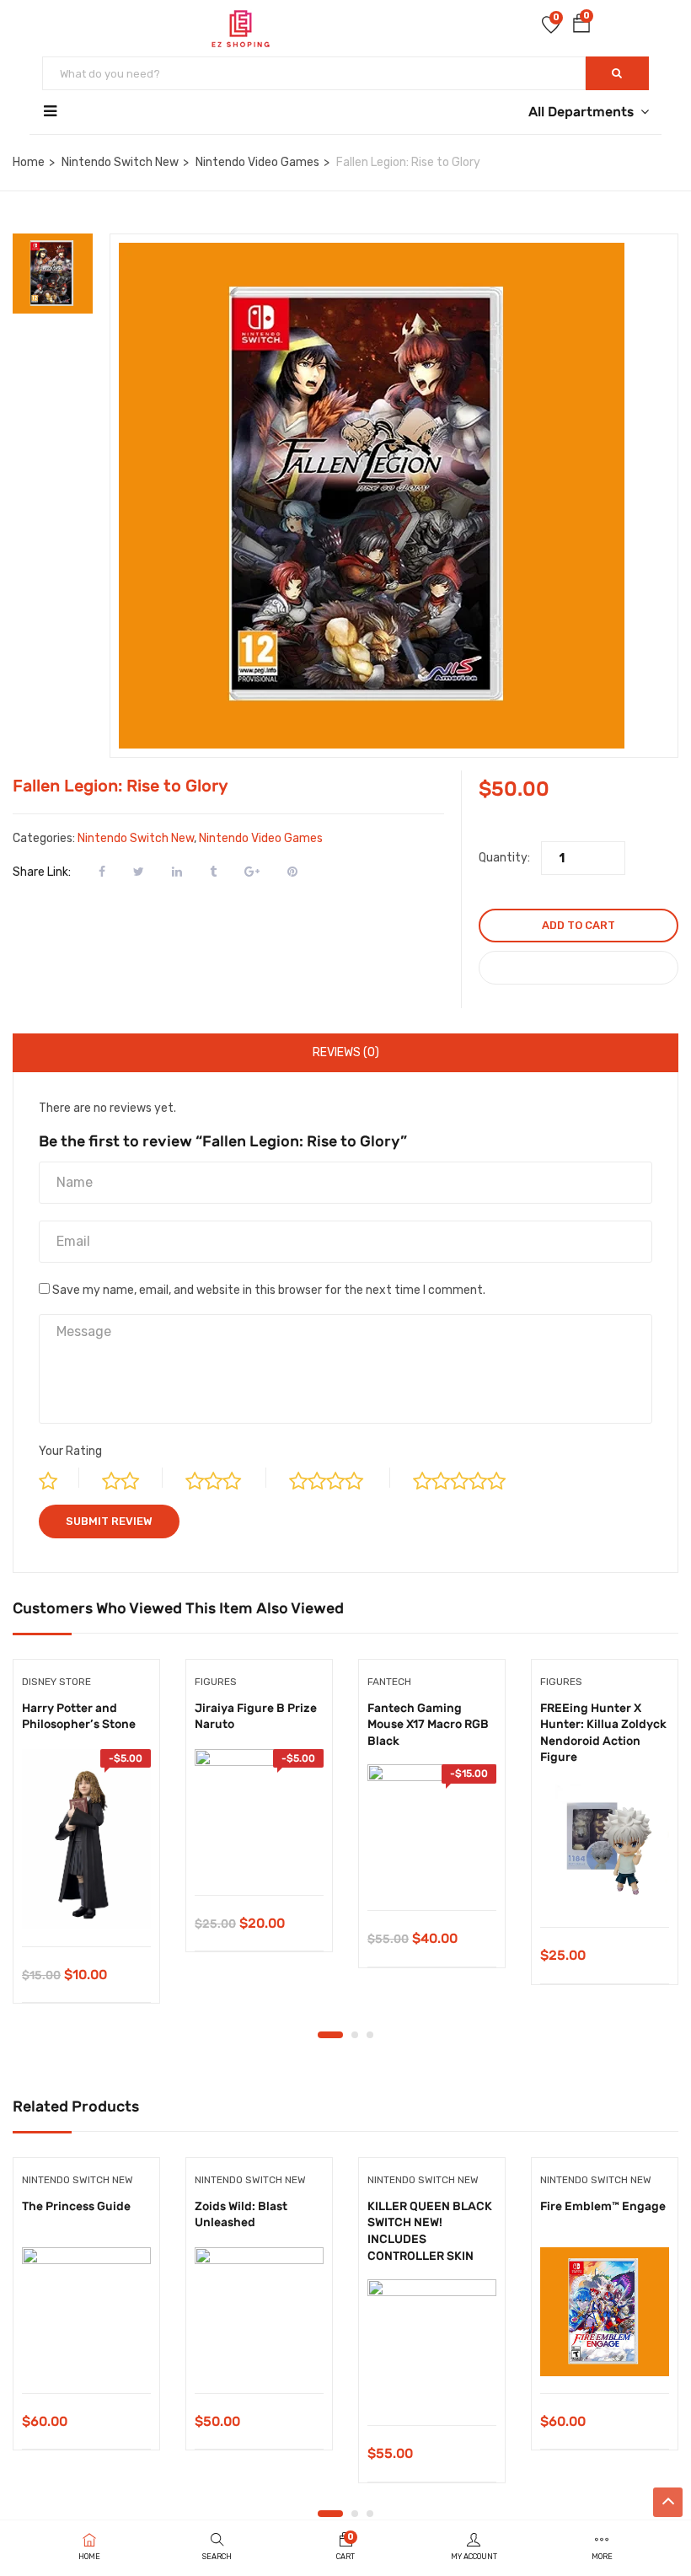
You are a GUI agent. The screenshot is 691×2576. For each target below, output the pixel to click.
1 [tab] (330, 2035)
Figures (216, 1682)
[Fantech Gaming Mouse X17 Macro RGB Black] (432, 1829)
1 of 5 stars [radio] (59, 1478)
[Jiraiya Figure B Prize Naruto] (259, 1814)
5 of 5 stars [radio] (474, 1478)
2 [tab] (355, 2035)
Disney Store (56, 1682)
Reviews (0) (346, 1052)
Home (29, 162)
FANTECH (389, 1682)
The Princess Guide (76, 2206)
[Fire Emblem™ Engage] (605, 2312)
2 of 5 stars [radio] (132, 1478)
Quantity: (504, 858)
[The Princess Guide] (86, 2312)
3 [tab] (370, 2035)
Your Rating (70, 1451)
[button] (581, 27)
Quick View (86, 1904)
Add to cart (579, 925)
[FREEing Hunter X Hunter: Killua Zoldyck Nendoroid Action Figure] (605, 1846)
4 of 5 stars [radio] (340, 1478)
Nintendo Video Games (257, 162)
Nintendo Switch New (120, 162)
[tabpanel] (86, 1844)
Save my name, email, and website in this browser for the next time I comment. (269, 1290)
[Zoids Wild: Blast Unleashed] (259, 2312)
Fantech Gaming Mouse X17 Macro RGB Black (428, 1725)
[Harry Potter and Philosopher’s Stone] (86, 1839)
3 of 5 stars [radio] (226, 1478)
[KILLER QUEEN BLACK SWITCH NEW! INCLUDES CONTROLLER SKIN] (432, 2344)
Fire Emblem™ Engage (603, 2206)
